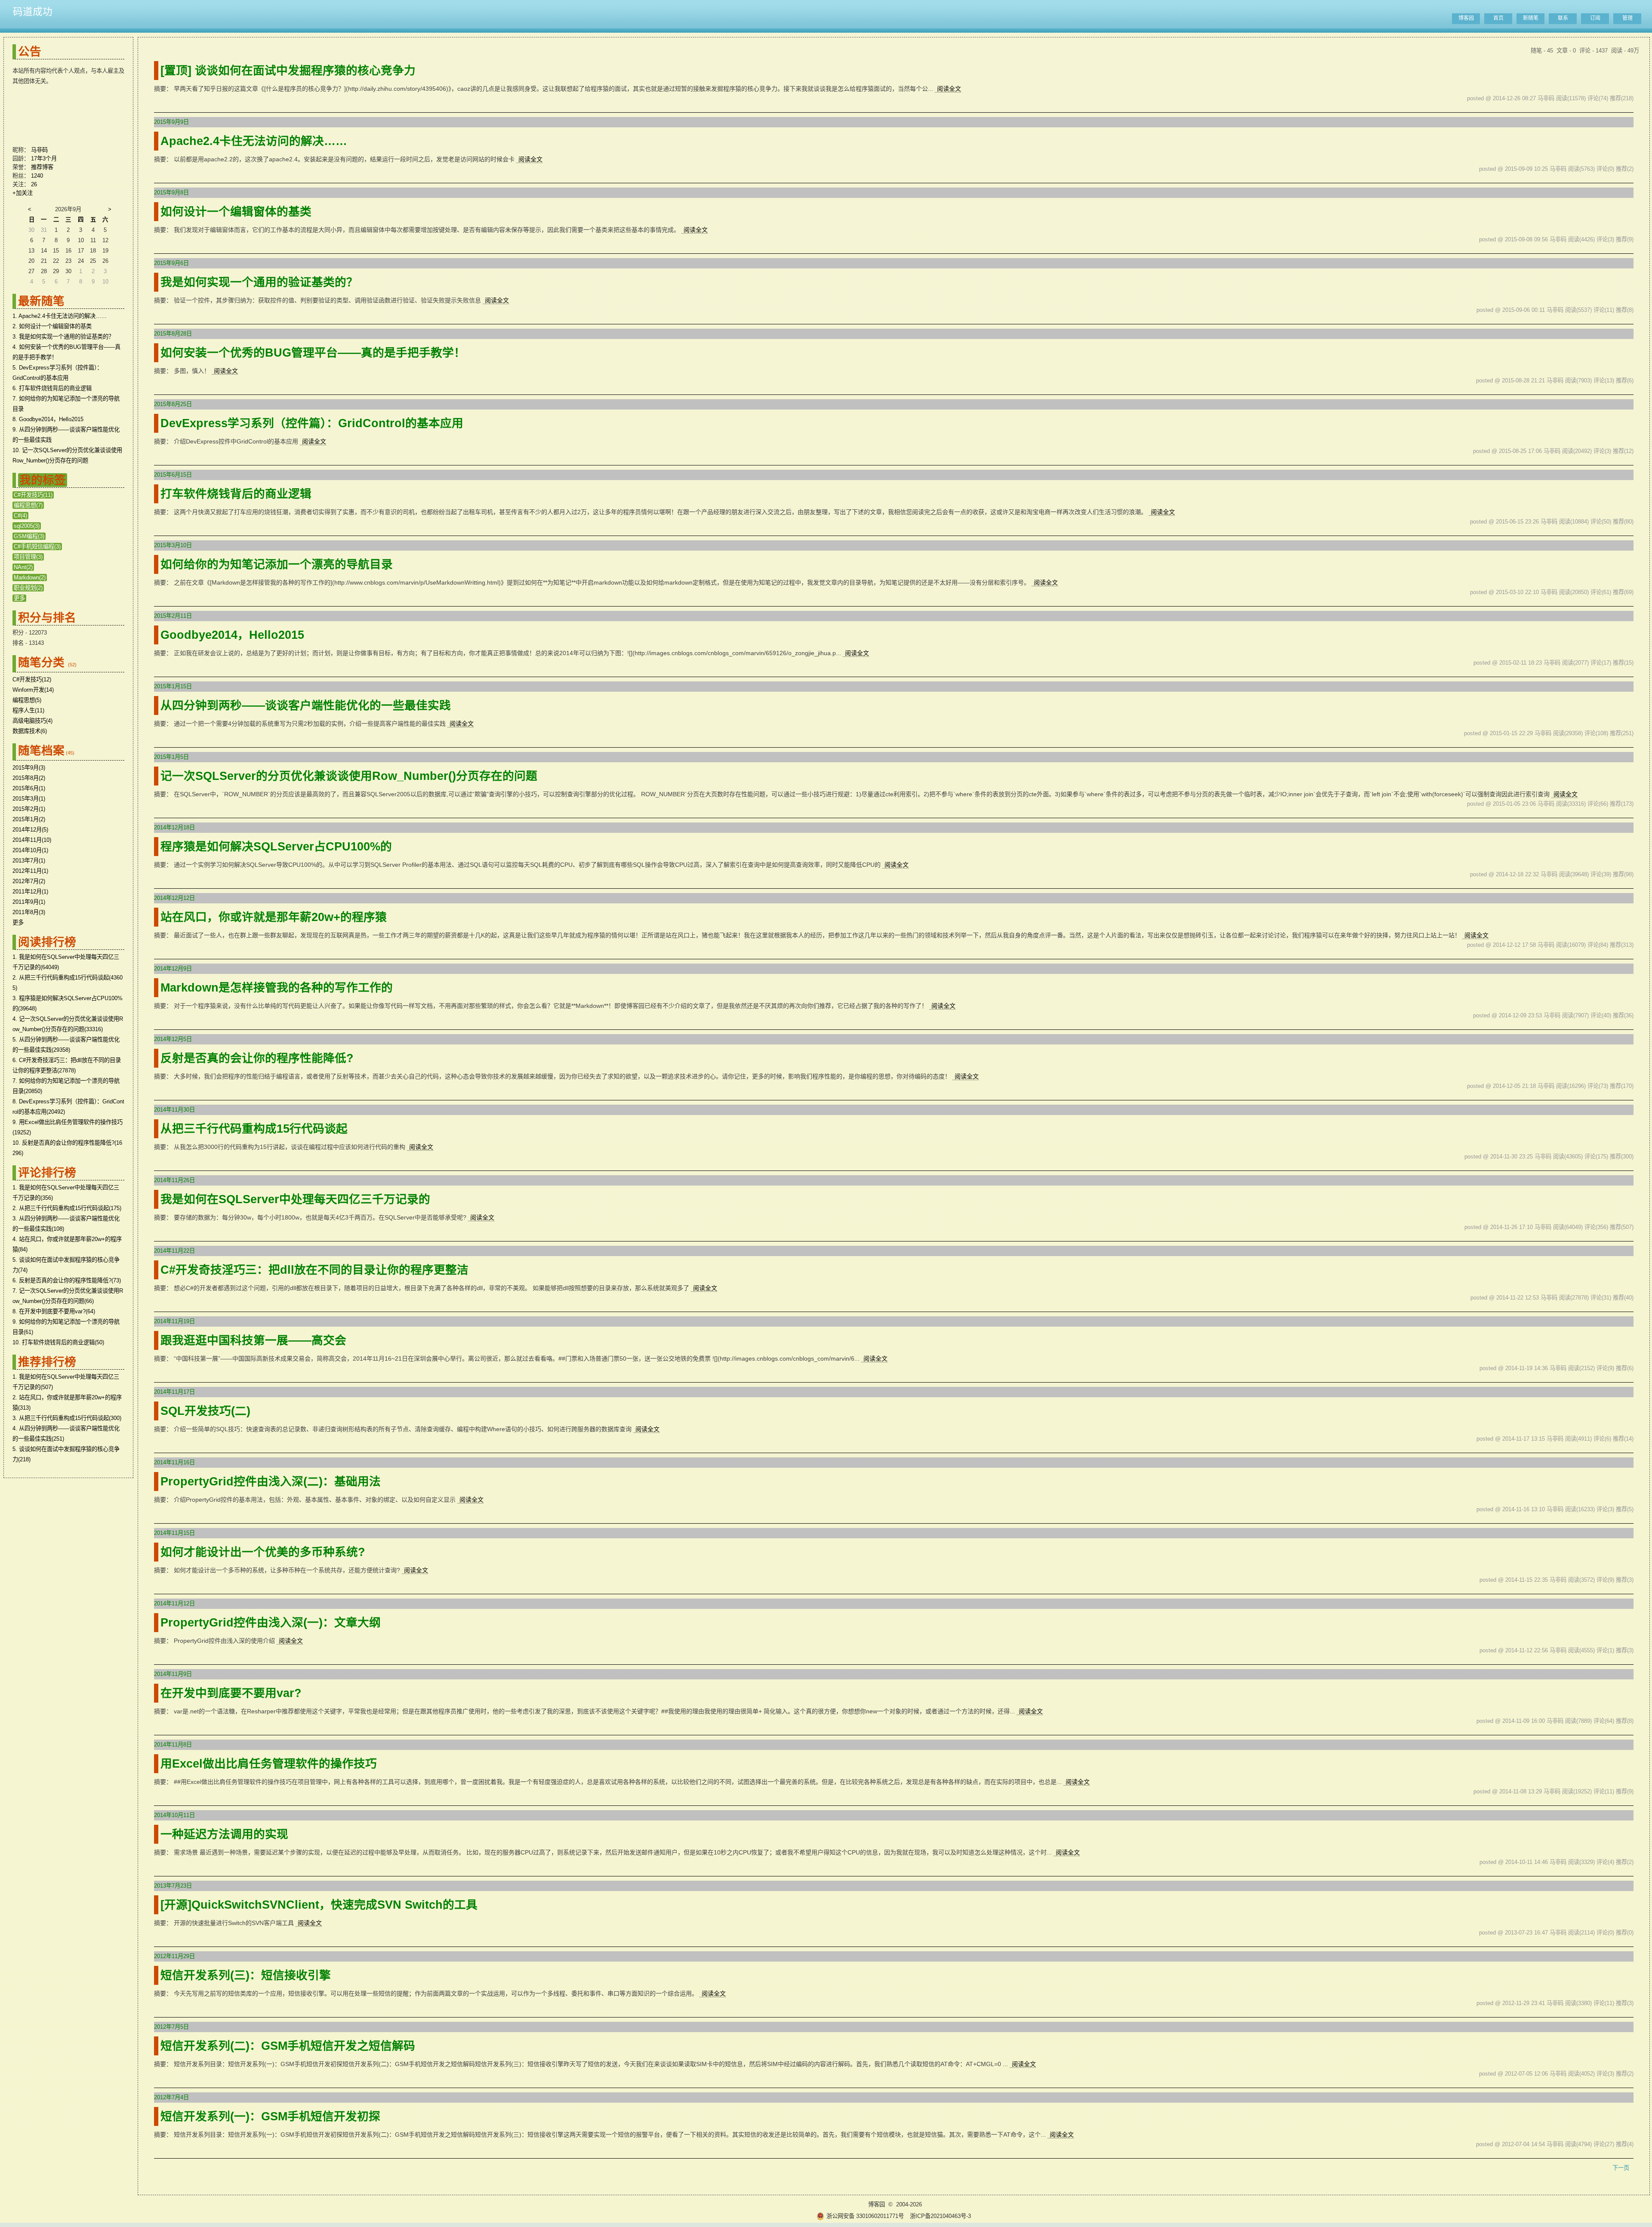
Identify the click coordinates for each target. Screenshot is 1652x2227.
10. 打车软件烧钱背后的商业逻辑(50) (58, 1342)
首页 (1498, 18)
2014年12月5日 (173, 1039)
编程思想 (28, 505)
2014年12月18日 (174, 827)
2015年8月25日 (173, 404)
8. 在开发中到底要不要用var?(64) (54, 1311)
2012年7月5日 (171, 2027)
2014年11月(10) (32, 840)
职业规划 (28, 588)
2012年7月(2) (29, 881)
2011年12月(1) (30, 892)
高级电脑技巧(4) (32, 721)
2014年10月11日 (174, 1815)
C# (20, 516)
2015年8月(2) (29, 778)
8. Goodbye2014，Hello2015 (48, 419)
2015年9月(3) (29, 768)
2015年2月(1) (29, 809)
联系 (1563, 18)
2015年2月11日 (173, 616)
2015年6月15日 (173, 475)
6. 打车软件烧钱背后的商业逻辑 (52, 388)
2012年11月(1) (30, 871)
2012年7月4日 (171, 2097)
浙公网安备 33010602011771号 (865, 2216)
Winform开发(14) (33, 690)
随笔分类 (41, 662)
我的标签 (43, 480)
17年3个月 (44, 159)
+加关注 (23, 193)
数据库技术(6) (30, 731)
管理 (1627, 18)
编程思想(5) (27, 700)
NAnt (23, 567)
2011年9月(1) (29, 902)
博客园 (1466, 18)
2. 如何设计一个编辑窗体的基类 (52, 326)
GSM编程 (29, 536)
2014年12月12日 (174, 898)
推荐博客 (42, 167)
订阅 (1595, 18)
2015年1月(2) (29, 819)
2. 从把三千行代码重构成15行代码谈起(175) (67, 1208)
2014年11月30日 (174, 1110)
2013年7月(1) (29, 861)
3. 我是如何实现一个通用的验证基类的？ (63, 337)
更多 (19, 598)
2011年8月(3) (29, 912)
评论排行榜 (47, 1173)
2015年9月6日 (171, 263)
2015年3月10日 (173, 545)
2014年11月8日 (173, 1745)
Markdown (30, 578)
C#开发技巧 (33, 495)
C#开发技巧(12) (32, 679)
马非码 (39, 150)
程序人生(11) (28, 710)
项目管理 (28, 557)
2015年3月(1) (29, 799)
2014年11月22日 (174, 1251)
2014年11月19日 (174, 1321)
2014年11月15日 (174, 1533)
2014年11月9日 (173, 1674)
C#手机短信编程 (37, 547)
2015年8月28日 (173, 334)
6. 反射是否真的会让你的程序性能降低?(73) (67, 1280)
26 (34, 184)
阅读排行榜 (47, 942)
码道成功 (33, 12)
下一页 (1621, 2168)
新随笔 (1531, 18)
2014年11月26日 (174, 1180)
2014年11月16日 (174, 1462)
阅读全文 (949, 89)
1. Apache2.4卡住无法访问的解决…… (60, 316)
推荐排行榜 (47, 1362)
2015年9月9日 (171, 122)
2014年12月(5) (30, 830)
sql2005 (27, 526)
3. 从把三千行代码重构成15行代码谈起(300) (67, 1418)
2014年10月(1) (30, 850)
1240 (37, 176)
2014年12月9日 (173, 969)
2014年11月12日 (174, 1603)
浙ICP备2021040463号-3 (940, 2216)
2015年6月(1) (29, 788)
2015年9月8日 (171, 193)
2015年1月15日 (173, 686)
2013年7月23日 (173, 1886)
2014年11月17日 (174, 1392)
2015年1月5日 (171, 757)
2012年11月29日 (174, 1956)
